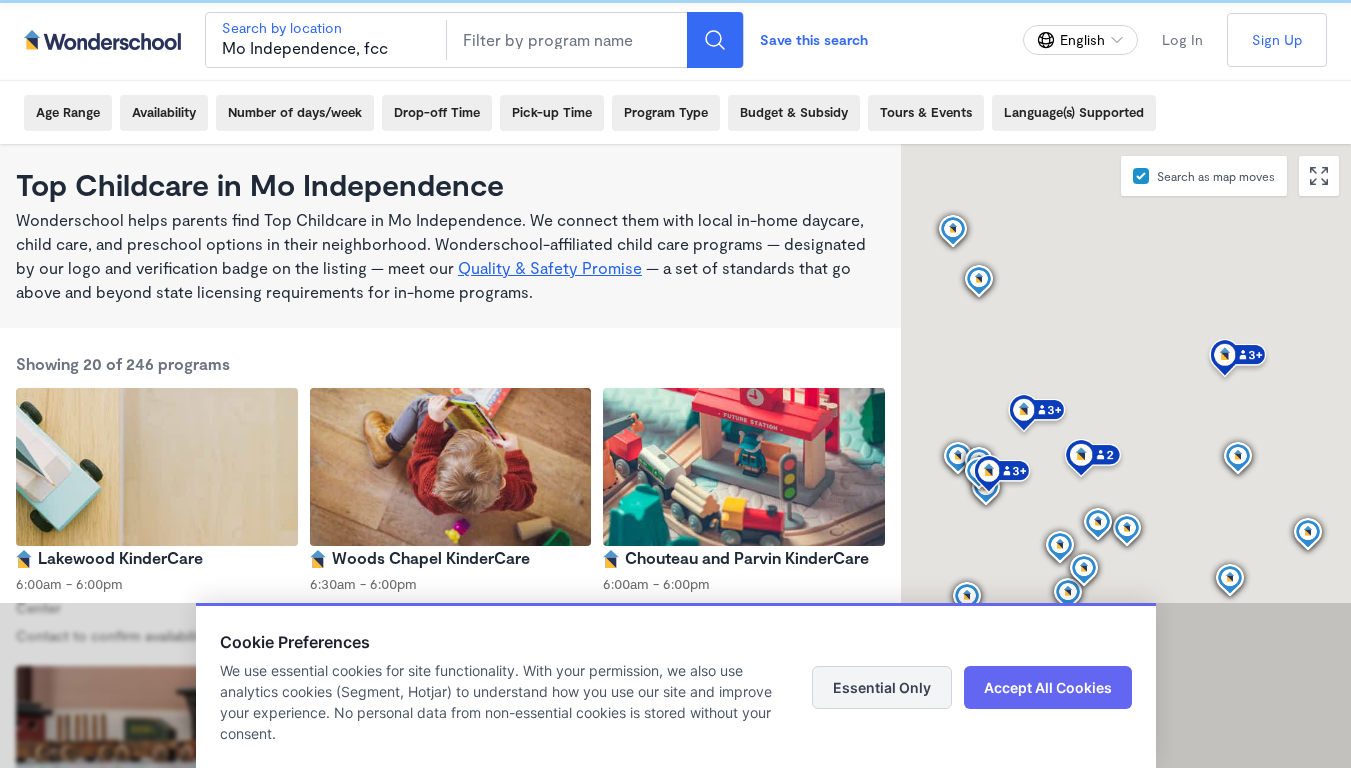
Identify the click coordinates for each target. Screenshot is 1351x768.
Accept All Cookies (1048, 687)
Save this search (814, 39)
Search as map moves (1216, 176)
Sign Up (1277, 39)
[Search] (715, 40)
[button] (1230, 581)
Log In (1182, 39)
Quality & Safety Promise (550, 267)
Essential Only (882, 687)
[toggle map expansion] (1319, 176)
